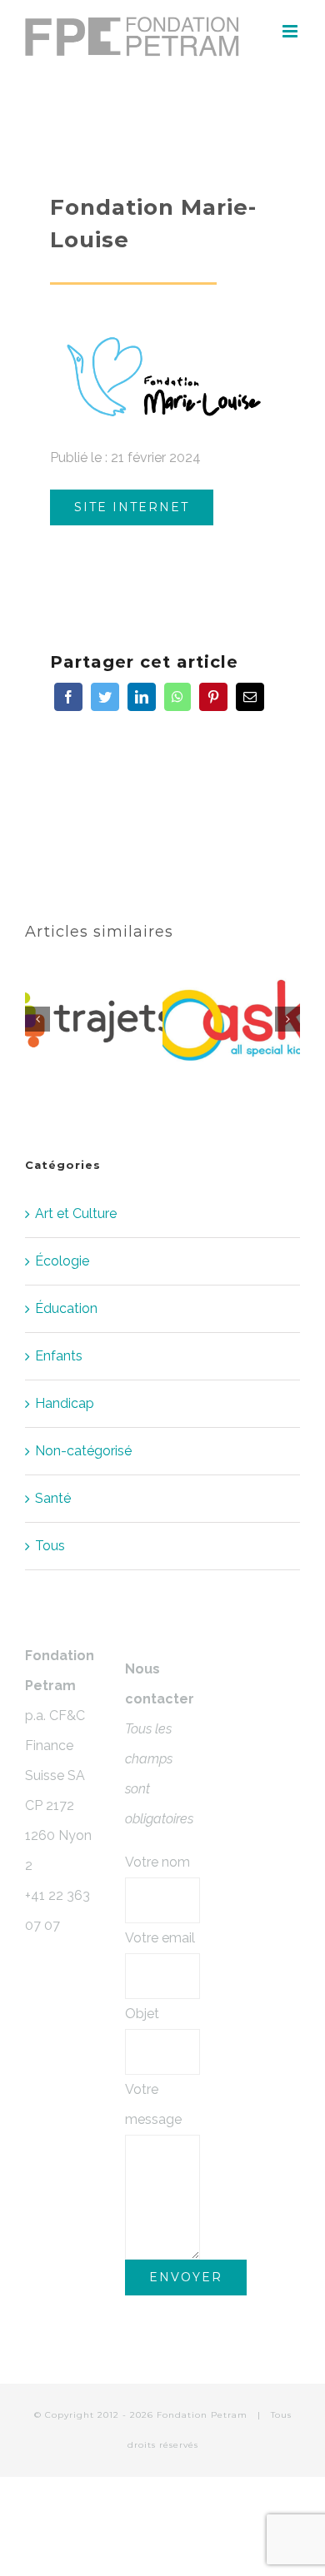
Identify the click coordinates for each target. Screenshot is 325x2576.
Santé (53, 1498)
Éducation (66, 1308)
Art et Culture (76, 1213)
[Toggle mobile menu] (291, 31)
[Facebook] (68, 697)
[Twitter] (105, 697)
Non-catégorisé (83, 1451)
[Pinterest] (213, 697)
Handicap (65, 1403)
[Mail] (250, 697)
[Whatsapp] (177, 697)
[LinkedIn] (142, 697)
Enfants (59, 1356)
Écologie (62, 1261)
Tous (50, 1546)
